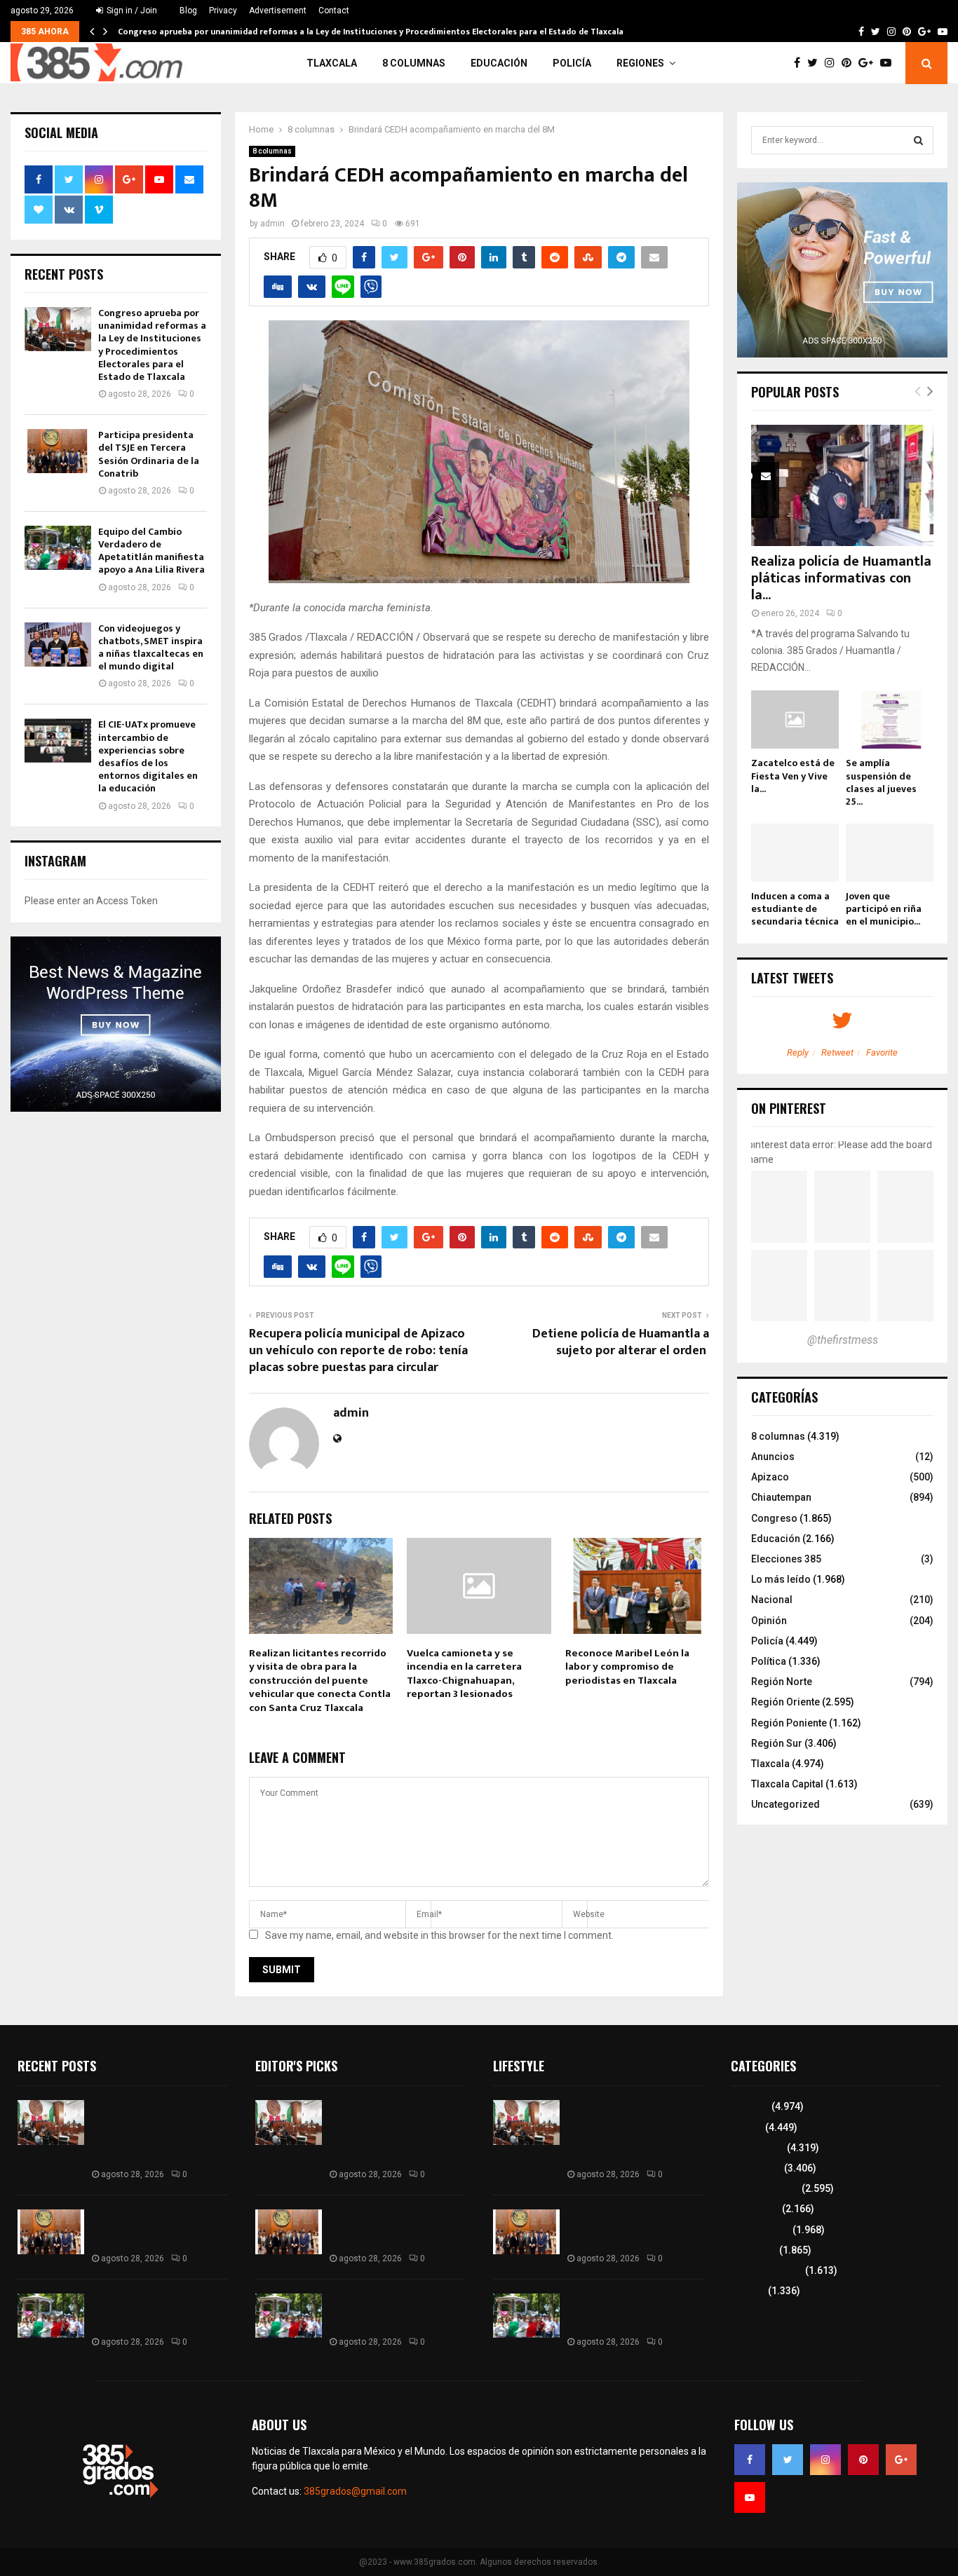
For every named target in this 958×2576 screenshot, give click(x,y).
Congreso (774, 1518)
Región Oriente (785, 1702)
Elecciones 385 (786, 1559)
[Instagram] (833, 63)
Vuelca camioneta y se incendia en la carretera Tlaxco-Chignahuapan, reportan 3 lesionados (464, 1674)
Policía (572, 63)
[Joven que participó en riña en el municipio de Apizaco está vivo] (890, 853)
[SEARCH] (918, 140)
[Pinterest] (850, 63)
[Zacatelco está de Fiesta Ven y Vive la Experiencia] (795, 720)
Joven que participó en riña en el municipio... (884, 909)
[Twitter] (816, 63)
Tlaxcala (332, 63)
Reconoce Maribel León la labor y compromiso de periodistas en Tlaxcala (627, 1667)
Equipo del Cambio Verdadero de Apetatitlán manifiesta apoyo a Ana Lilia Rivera (153, 551)
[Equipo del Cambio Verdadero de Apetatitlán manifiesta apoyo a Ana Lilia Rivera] (58, 548)
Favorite (882, 1052)
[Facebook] (801, 63)
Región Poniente (789, 1723)
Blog (188, 11)
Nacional (772, 1600)
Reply (798, 1052)
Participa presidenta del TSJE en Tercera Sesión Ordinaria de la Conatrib (149, 454)
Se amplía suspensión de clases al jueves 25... (881, 782)
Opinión (769, 1621)
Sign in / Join (131, 11)
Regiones (640, 63)
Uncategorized (785, 1804)
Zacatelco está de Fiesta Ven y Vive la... (793, 776)
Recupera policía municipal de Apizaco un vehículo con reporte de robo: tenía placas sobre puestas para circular (358, 1351)
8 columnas (414, 63)
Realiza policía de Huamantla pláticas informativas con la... (841, 578)
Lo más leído (781, 1579)
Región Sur (777, 1743)
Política (769, 1661)
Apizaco (770, 1477)
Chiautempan (781, 1497)
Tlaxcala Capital (787, 1784)
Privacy (223, 11)
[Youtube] (889, 63)
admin (272, 224)
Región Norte (782, 1682)
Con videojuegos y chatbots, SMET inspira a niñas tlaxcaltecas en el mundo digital (151, 648)
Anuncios (773, 1457)
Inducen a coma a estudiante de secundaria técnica (795, 909)
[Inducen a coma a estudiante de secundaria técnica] (795, 853)
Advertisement (278, 11)
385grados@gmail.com (355, 2491)
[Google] (869, 63)
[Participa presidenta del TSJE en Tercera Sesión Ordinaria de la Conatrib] (58, 451)
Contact (334, 11)
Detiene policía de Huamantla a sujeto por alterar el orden (621, 1342)
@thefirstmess (843, 1340)
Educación (499, 63)
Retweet (837, 1052)
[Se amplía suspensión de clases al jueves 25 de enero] (890, 720)
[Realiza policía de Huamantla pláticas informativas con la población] (842, 485)
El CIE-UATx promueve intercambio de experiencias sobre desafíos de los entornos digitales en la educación (148, 756)
